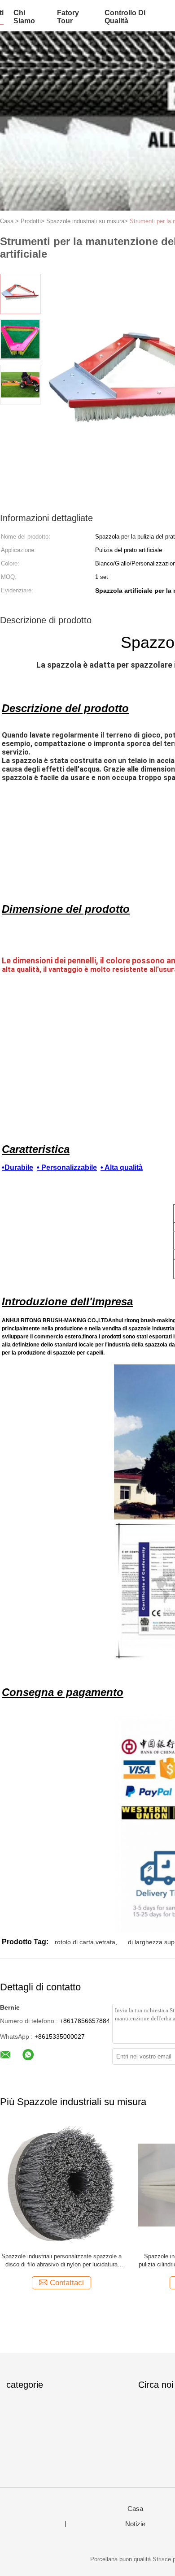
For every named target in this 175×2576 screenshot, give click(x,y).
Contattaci (67, 2283)
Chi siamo (24, 17)
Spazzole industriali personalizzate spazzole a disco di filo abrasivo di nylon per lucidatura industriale (61, 2261)
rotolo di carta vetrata (85, 1942)
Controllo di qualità (125, 17)
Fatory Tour (68, 17)
